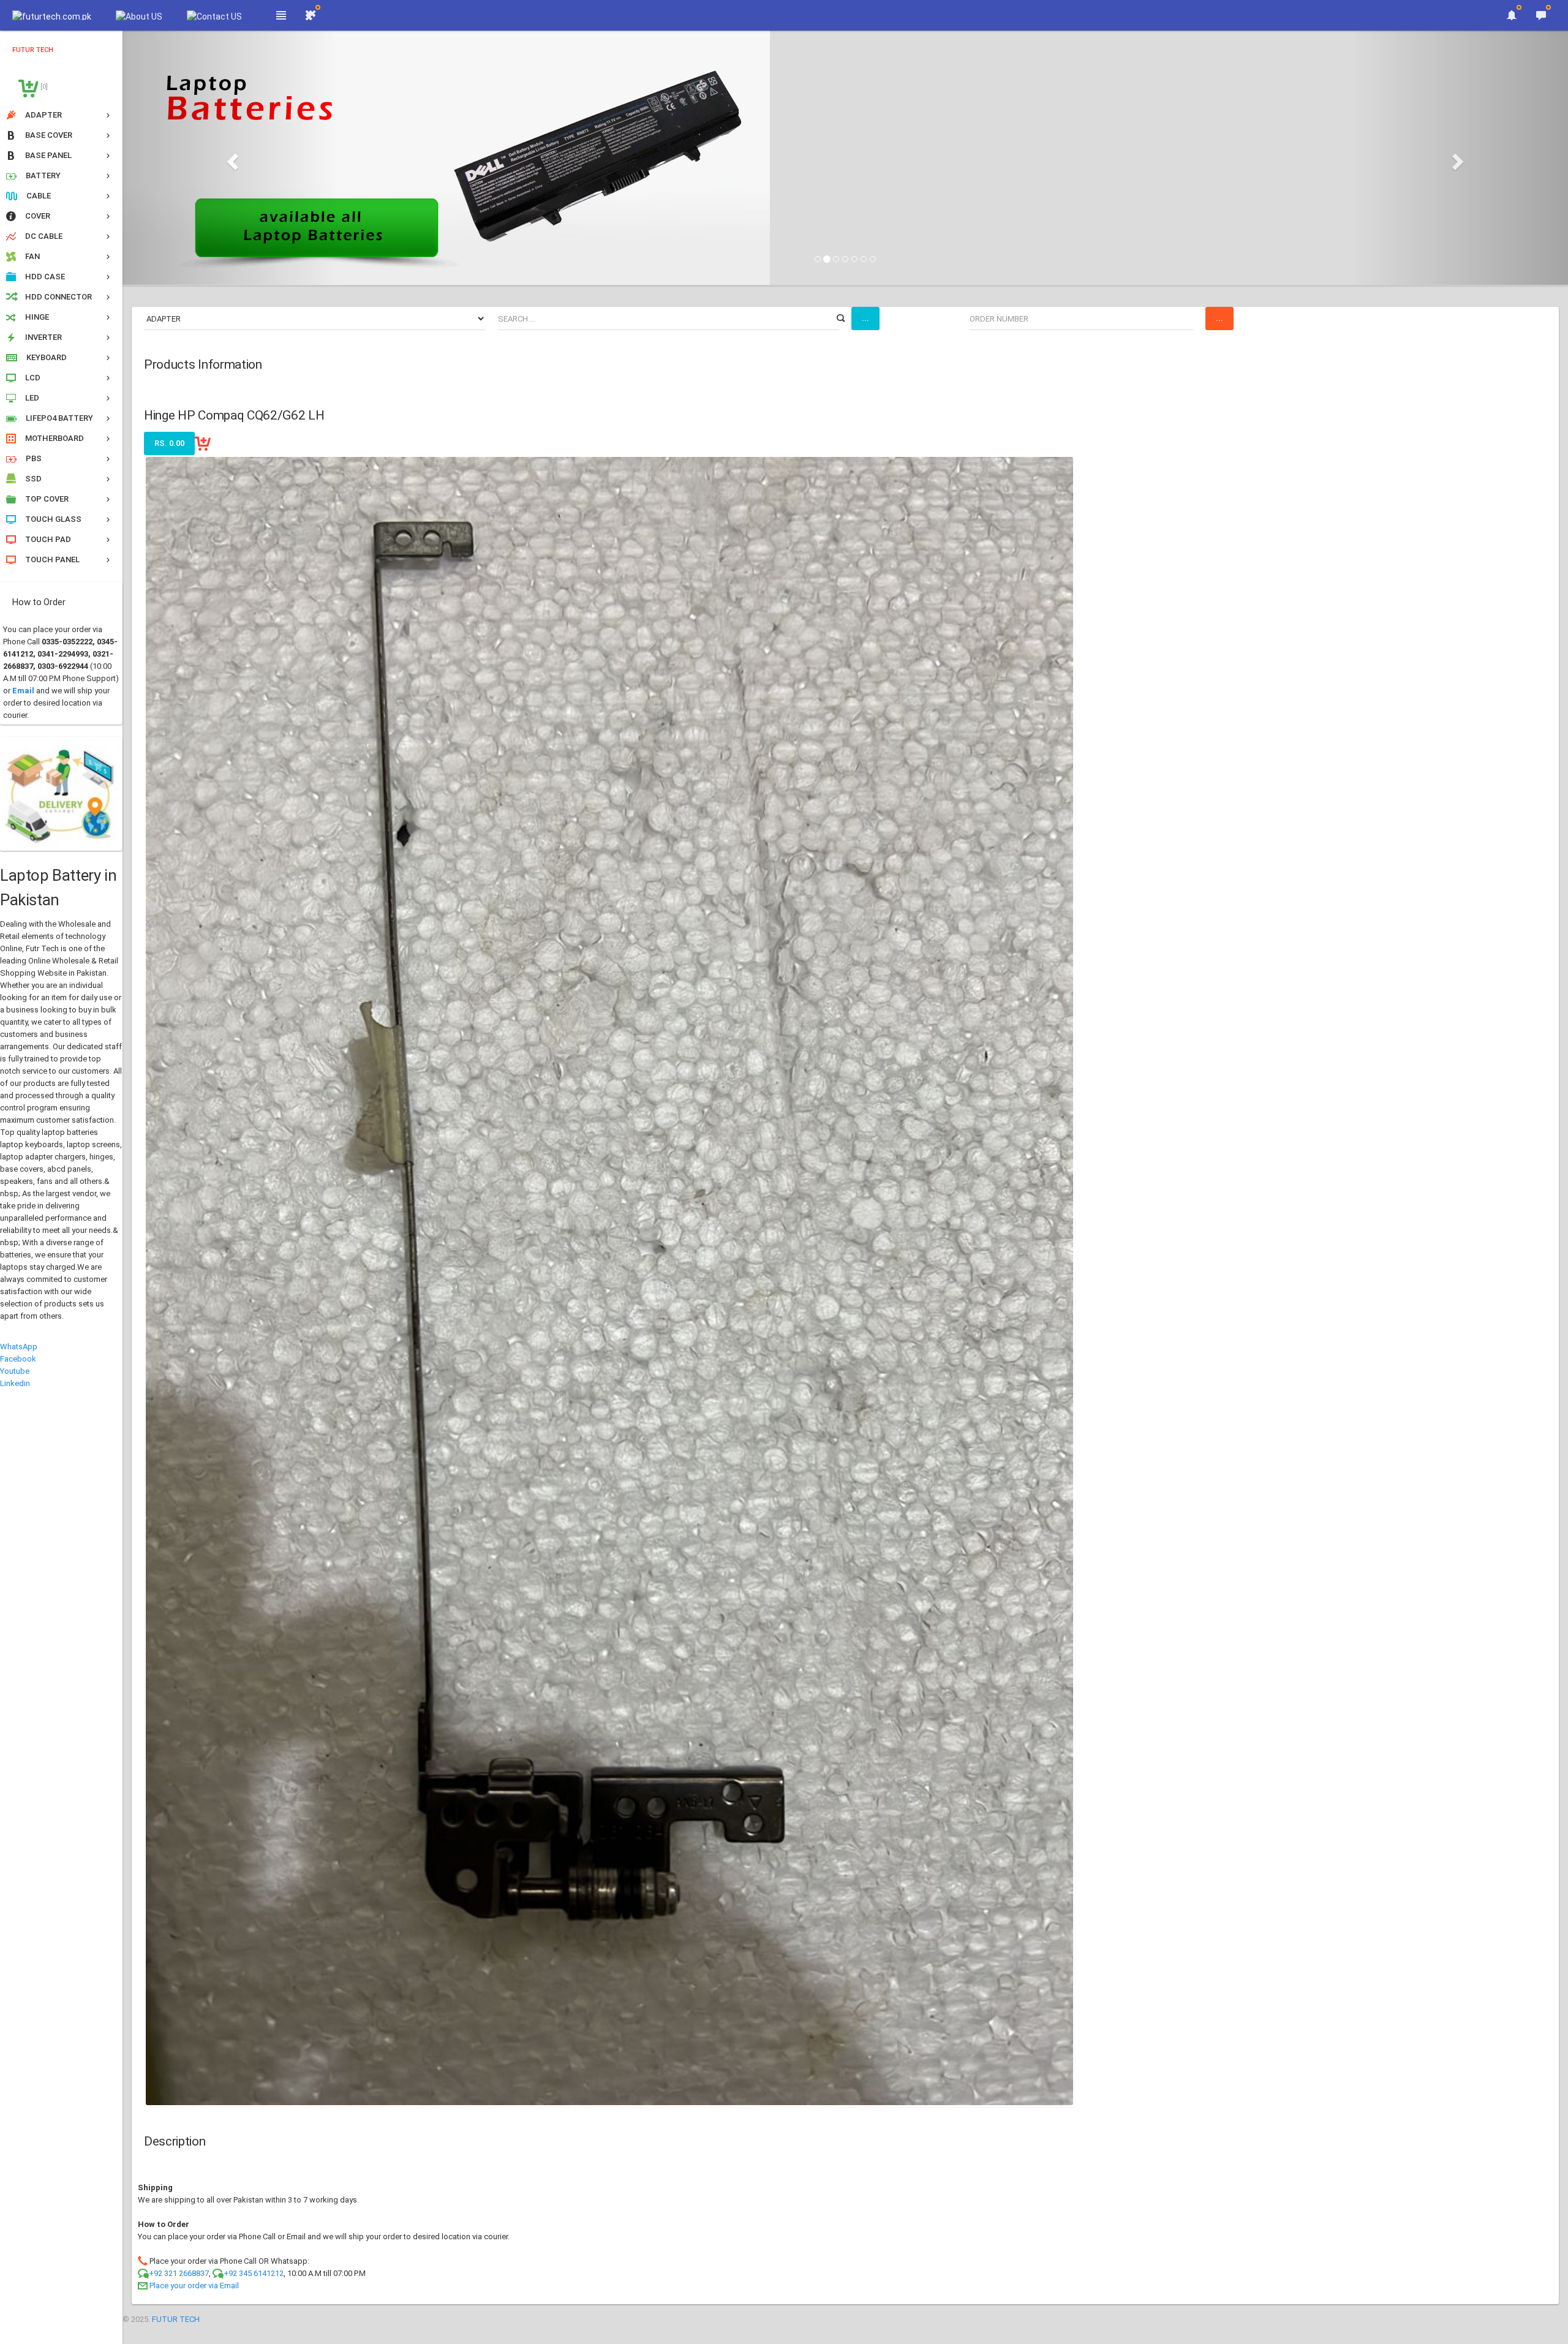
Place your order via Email (194, 2286)
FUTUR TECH (176, 2319)
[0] (43, 87)
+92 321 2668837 (179, 2273)
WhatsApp (19, 1347)
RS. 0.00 (169, 443)
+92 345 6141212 (254, 2273)
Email (23, 691)
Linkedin (15, 1383)
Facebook (18, 1359)
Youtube (15, 1371)
